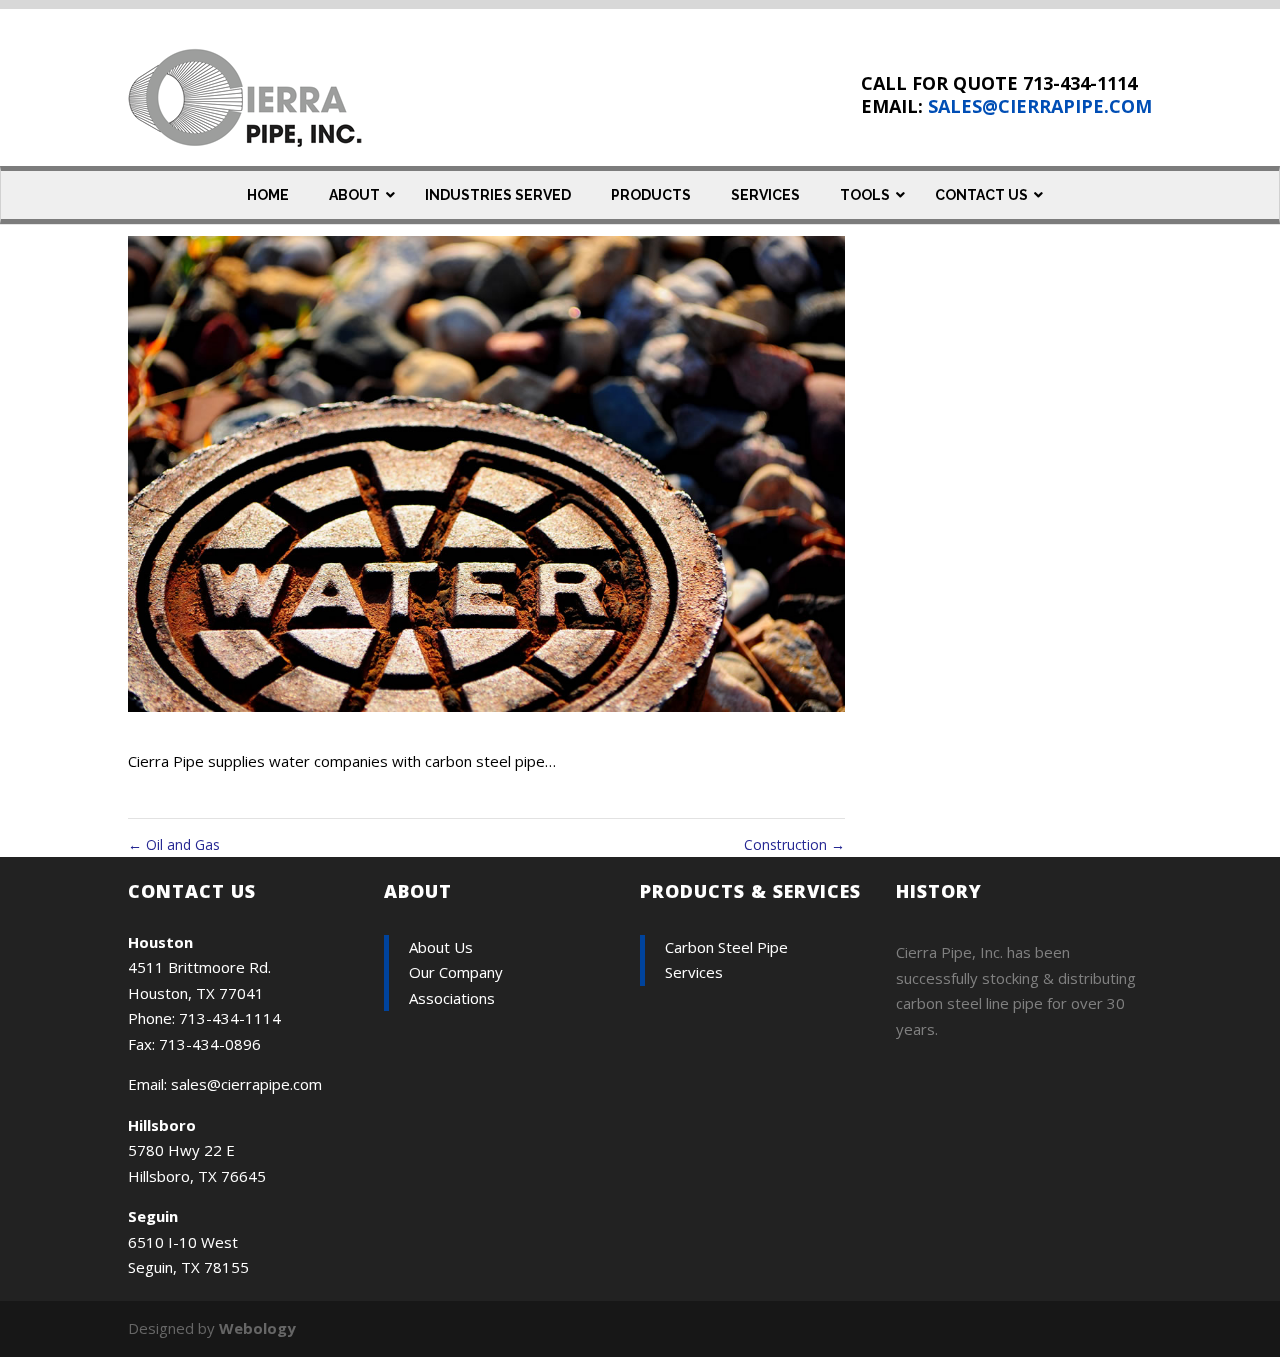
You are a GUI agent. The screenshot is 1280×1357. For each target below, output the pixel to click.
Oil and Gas (174, 844)
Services (694, 972)
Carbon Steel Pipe (726, 947)
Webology (257, 1328)
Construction (794, 844)
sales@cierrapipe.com (246, 1084)
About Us (441, 947)
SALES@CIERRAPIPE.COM (1040, 106)
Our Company (456, 972)
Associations (452, 998)
